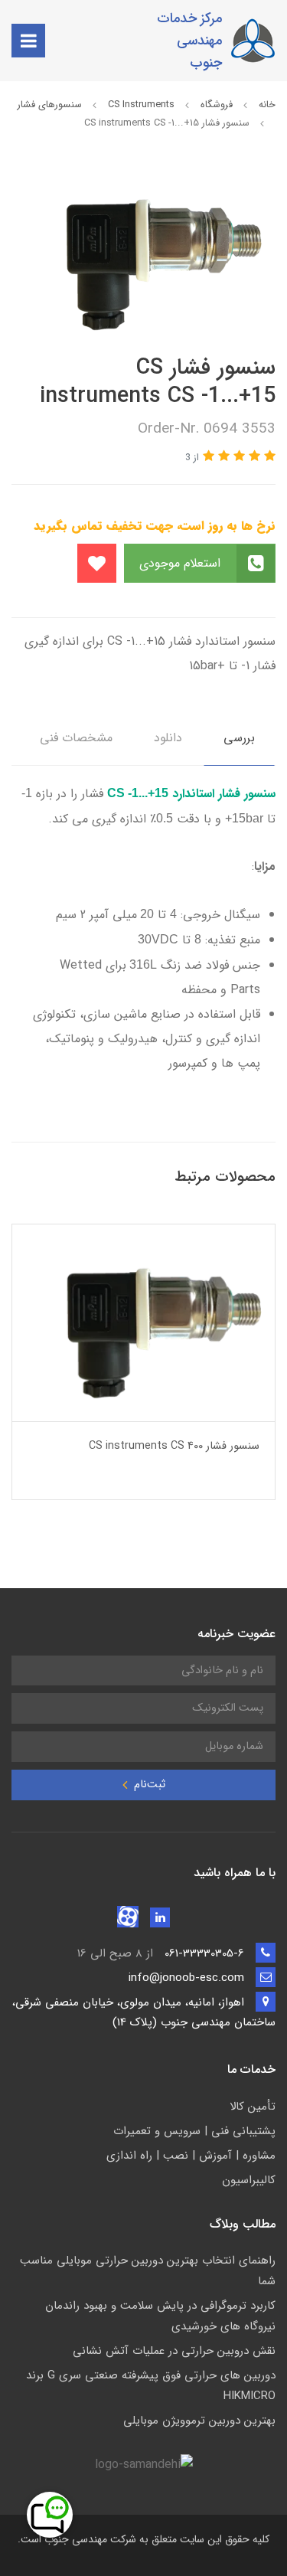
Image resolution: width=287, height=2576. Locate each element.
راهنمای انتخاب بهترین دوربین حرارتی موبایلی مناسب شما (148, 2271)
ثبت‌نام (148, 1785)
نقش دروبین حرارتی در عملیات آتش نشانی (174, 2351)
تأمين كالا (253, 2107)
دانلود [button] (168, 738)
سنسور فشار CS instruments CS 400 (174, 1446)
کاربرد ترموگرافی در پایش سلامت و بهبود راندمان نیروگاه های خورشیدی (160, 2316)
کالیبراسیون (249, 2180)
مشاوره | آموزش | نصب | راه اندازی (191, 2156)
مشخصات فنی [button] (76, 738)
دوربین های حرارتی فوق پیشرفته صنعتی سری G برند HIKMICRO (151, 2386)
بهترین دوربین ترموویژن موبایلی (199, 2421)
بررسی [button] (239, 738)
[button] (268, 457)
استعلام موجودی (182, 563)
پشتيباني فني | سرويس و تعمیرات (194, 2131)
